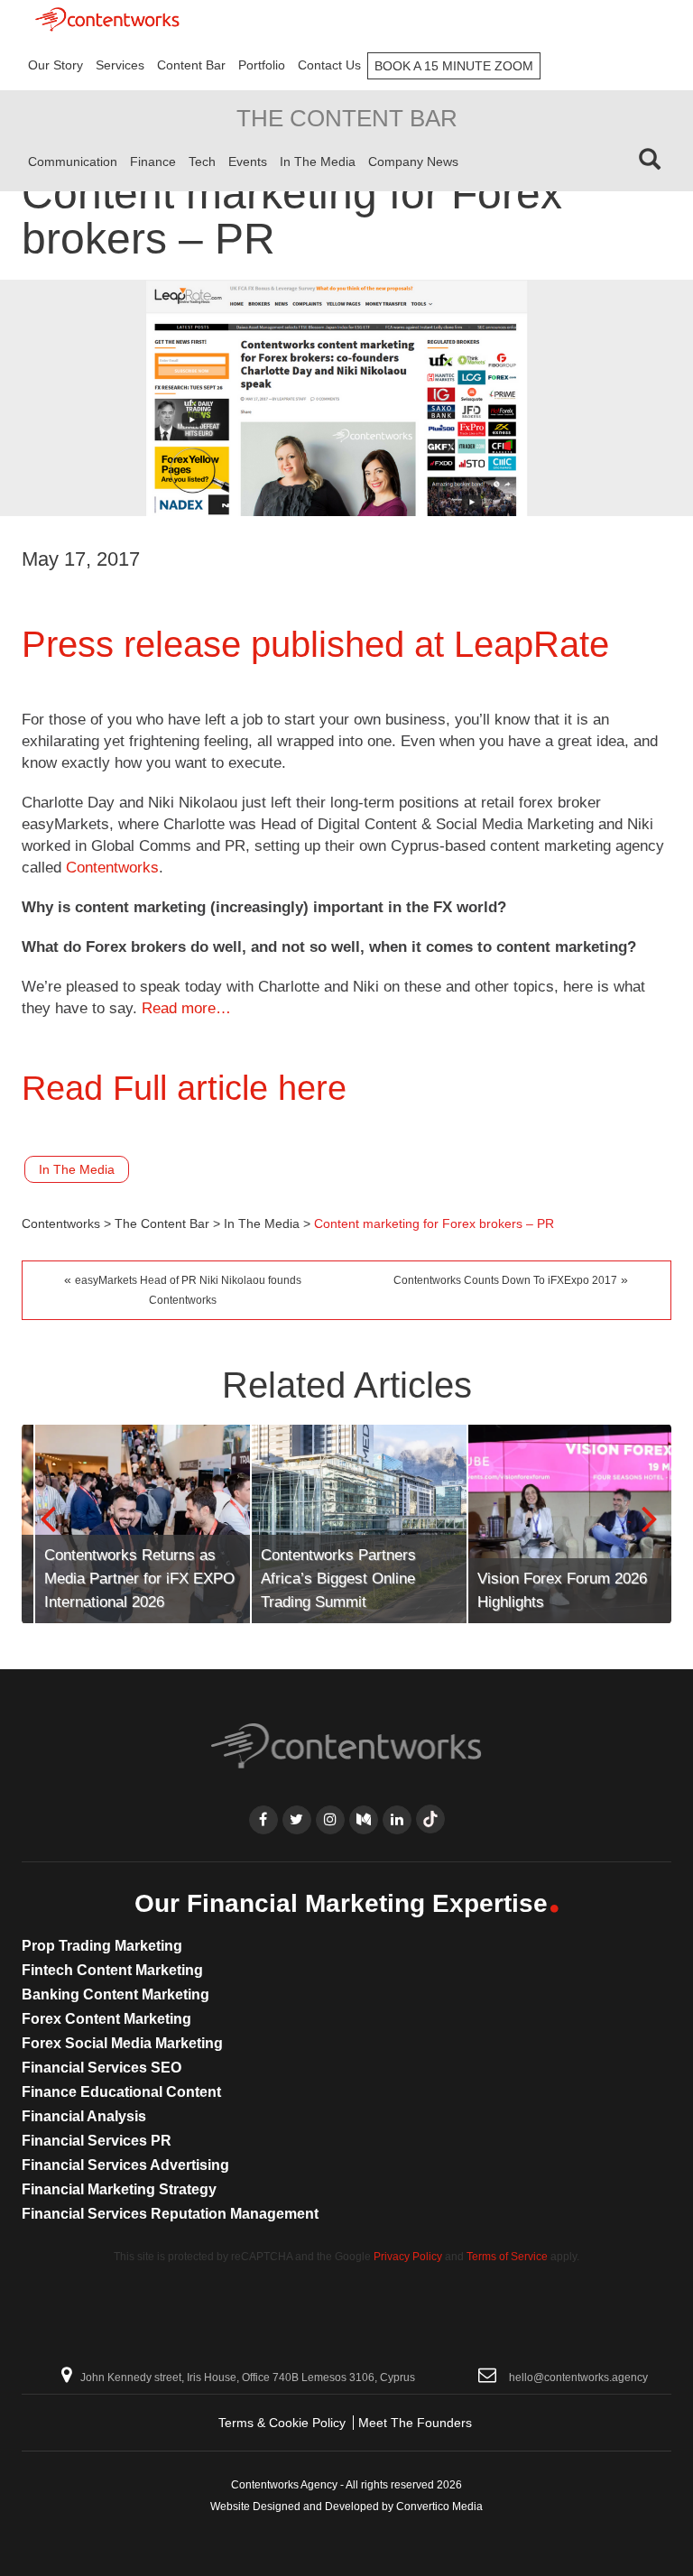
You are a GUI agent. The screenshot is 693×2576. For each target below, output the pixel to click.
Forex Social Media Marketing (122, 2043)
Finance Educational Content (121, 2092)
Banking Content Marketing (115, 1994)
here (312, 1088)
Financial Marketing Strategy (119, 2189)
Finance (153, 162)
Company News (413, 162)
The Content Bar (347, 118)
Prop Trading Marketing (102, 1946)
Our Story (55, 65)
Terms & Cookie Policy (282, 2423)
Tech (202, 162)
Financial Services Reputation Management (170, 2214)
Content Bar (191, 65)
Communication (73, 162)
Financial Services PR (97, 2141)
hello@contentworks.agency (578, 2377)
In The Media (318, 162)
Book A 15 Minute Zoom (454, 66)
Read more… (186, 1008)
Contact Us (329, 65)
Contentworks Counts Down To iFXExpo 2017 (505, 1280)
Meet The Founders (415, 2423)
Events (248, 162)
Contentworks (112, 868)
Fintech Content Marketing (112, 1970)
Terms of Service (507, 2257)
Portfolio (262, 65)
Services (120, 65)
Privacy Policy (408, 2257)
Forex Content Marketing (106, 2019)
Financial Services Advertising (125, 2165)
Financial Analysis (84, 2116)
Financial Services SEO (102, 2068)
